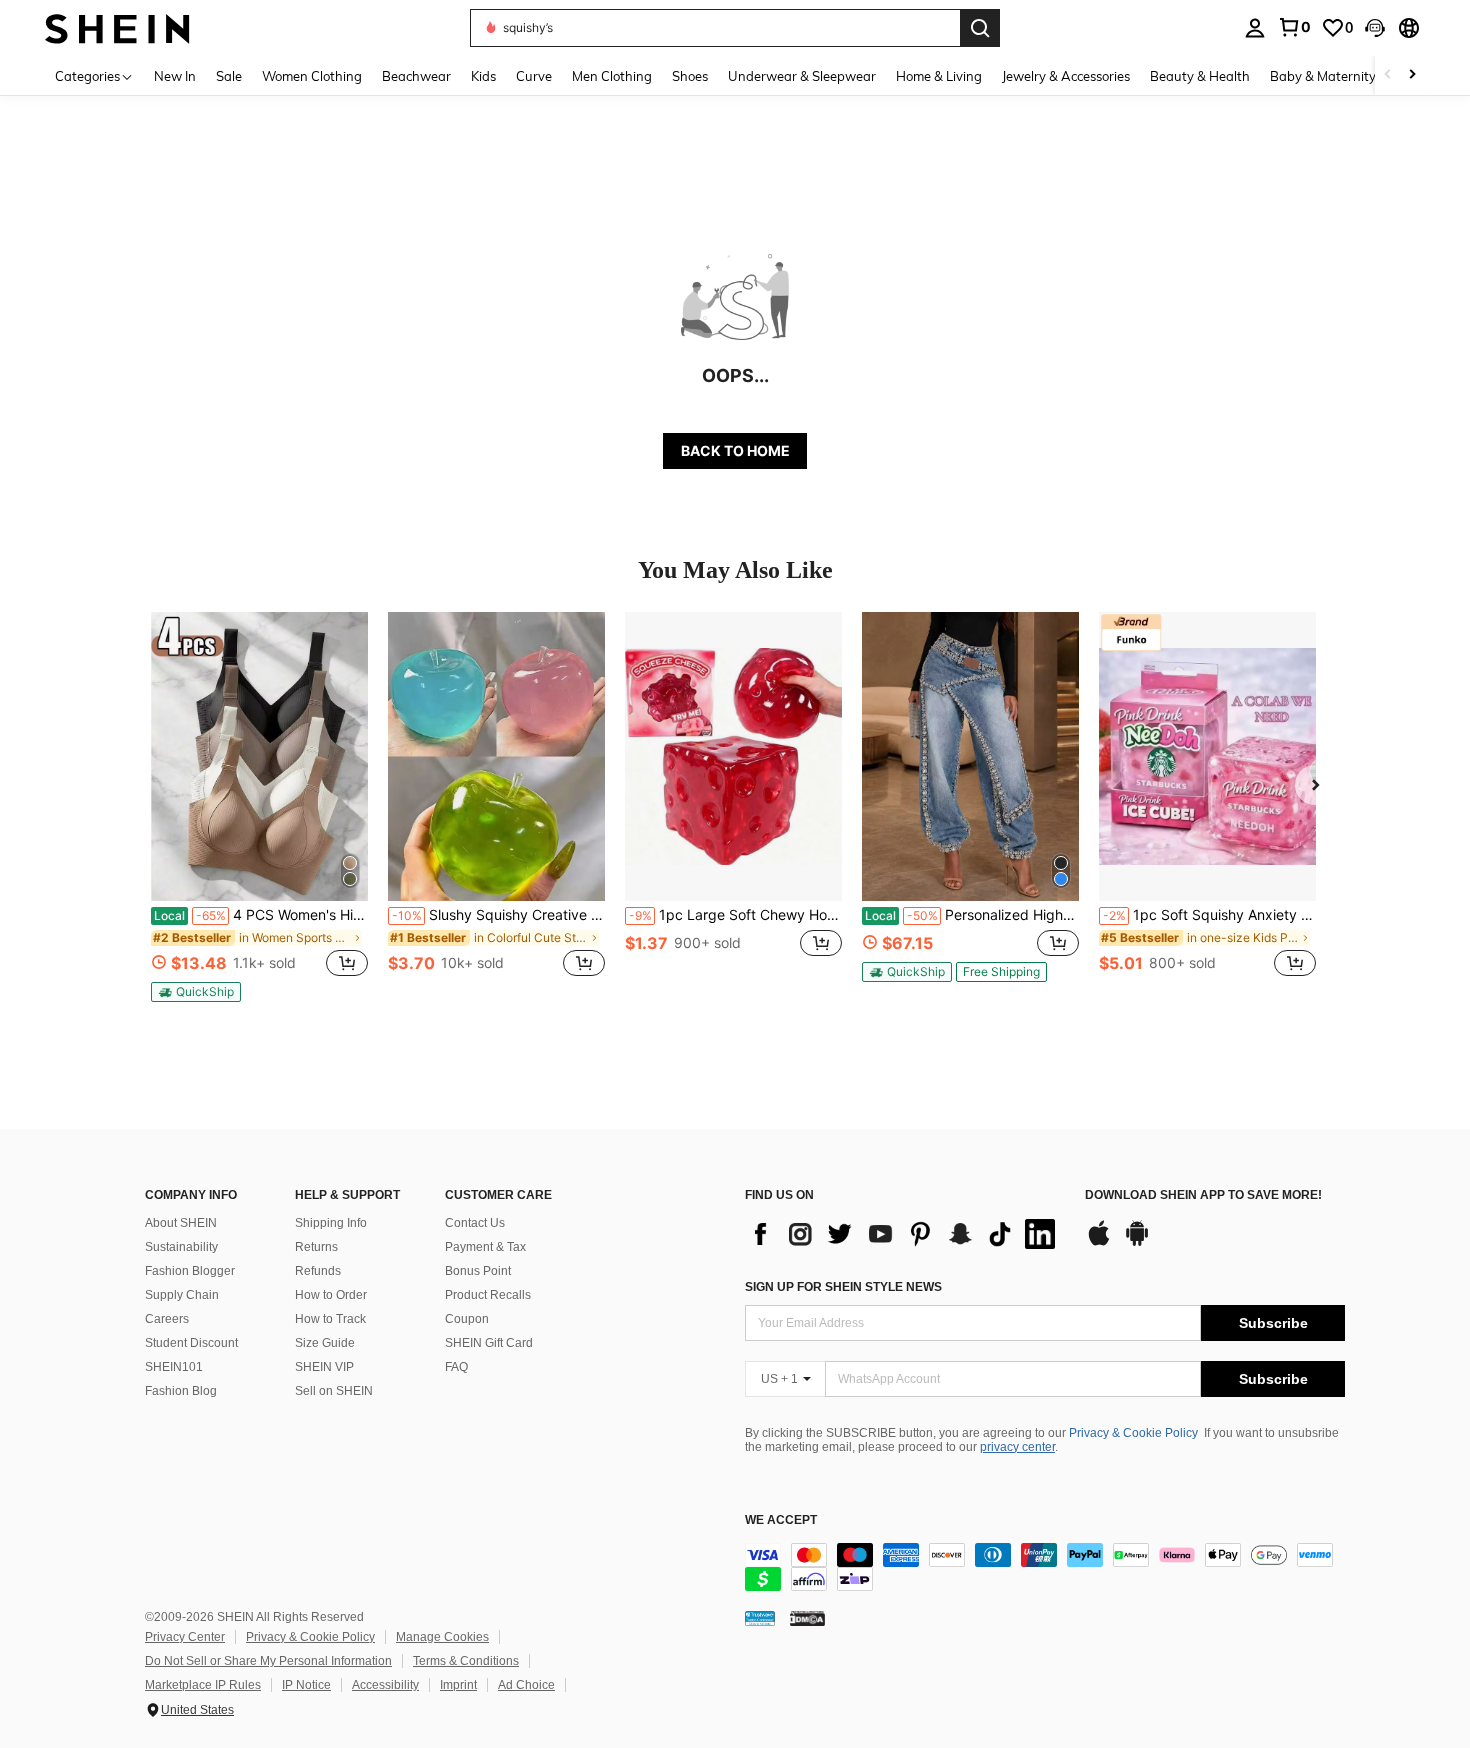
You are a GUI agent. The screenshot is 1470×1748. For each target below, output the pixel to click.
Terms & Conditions (466, 1661)
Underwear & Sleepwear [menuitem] (802, 76)
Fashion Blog (181, 1391)
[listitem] (259, 807)
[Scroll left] (1388, 75)
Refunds (318, 1271)
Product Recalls (488, 1295)
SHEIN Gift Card (489, 1343)
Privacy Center (185, 1637)
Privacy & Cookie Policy (1133, 1433)
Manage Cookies (442, 1637)
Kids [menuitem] (483, 76)
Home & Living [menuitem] (939, 76)
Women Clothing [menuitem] (312, 76)
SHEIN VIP (324, 1367)
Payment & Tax (485, 1247)
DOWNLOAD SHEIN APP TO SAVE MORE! (1203, 1195)
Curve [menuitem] (534, 76)
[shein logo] (117, 27)
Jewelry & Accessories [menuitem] (1066, 76)
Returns (316, 1247)
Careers (167, 1319)
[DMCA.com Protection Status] (807, 1618)
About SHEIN (181, 1223)
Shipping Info (331, 1223)
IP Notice (306, 1685)
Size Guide (325, 1343)
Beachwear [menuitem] (416, 76)
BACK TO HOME (735, 450)
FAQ (456, 1367)
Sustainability (181, 1247)
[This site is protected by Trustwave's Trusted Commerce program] (760, 1618)
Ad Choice (526, 1685)
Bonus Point (478, 1271)
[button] (1375, 28)
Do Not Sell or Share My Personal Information (268, 1661)
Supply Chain (182, 1295)
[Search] (980, 28)
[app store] (1099, 1243)
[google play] (1137, 1243)
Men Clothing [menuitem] (612, 76)
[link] (1294, 27)
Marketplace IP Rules (203, 1685)
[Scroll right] (1412, 75)
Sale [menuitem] (229, 76)
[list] (905, 1234)
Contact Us (475, 1223)
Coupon (467, 1319)
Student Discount (191, 1343)
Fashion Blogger (190, 1271)
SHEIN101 (174, 1367)
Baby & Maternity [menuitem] (1323, 76)
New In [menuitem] (175, 76)
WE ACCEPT (781, 1520)
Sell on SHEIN (334, 1391)
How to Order (331, 1295)
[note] (196, 992)
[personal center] (1255, 28)
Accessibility (385, 1685)
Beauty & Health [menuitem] (1200, 76)
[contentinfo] (1045, 1567)
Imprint (458, 1685)
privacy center (1017, 1447)
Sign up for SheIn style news (843, 1287)
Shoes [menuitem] (690, 76)
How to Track (330, 1319)
